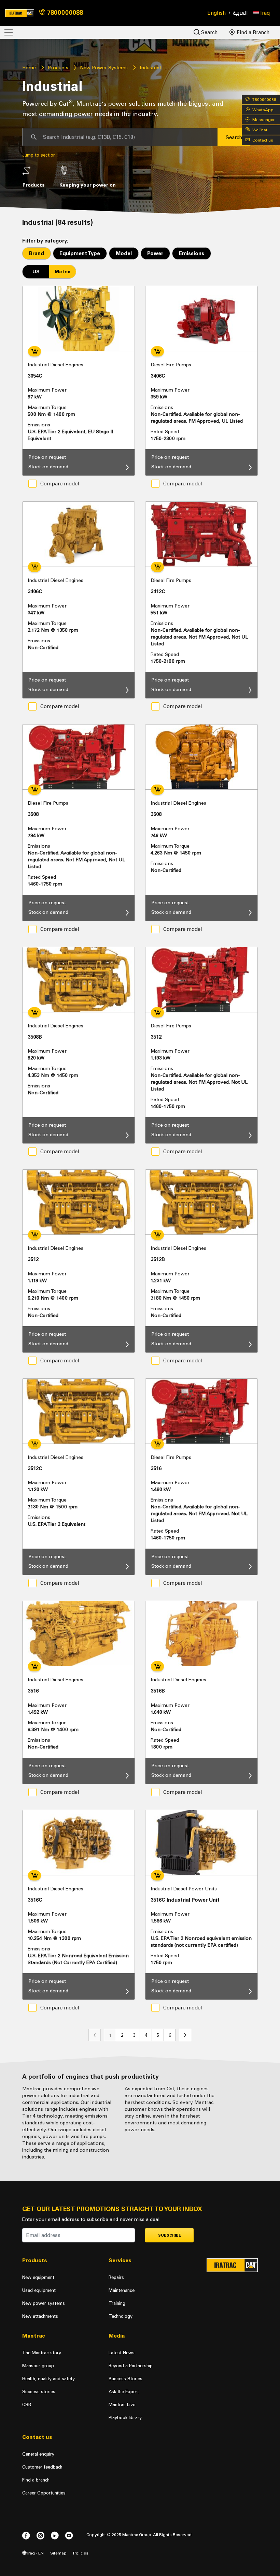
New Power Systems (104, 68)
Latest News (122, 2353)
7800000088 (64, 13)
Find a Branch (253, 32)
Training (117, 2303)
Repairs (116, 2277)
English (217, 13)
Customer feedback (42, 2467)
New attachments (40, 2316)
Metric (62, 272)
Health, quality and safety (48, 2379)
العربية (240, 13)
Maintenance (122, 2290)
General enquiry (38, 2454)
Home (29, 68)
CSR (27, 2405)
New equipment (38, 2277)
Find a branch (36, 2480)
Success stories (39, 2392)
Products (58, 68)
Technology (121, 2316)
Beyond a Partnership (131, 2366)
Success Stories (125, 2379)
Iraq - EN (35, 2553)
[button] (262, 13)
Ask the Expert (124, 2392)
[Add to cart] (34, 351)
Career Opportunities (44, 2493)
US (36, 272)
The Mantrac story (42, 2353)
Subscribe (170, 2235)
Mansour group (38, 2366)
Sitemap (58, 2553)
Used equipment (39, 2290)
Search (209, 32)
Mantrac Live (122, 2405)
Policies (81, 2553)
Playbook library (125, 2418)
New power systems (44, 2303)
